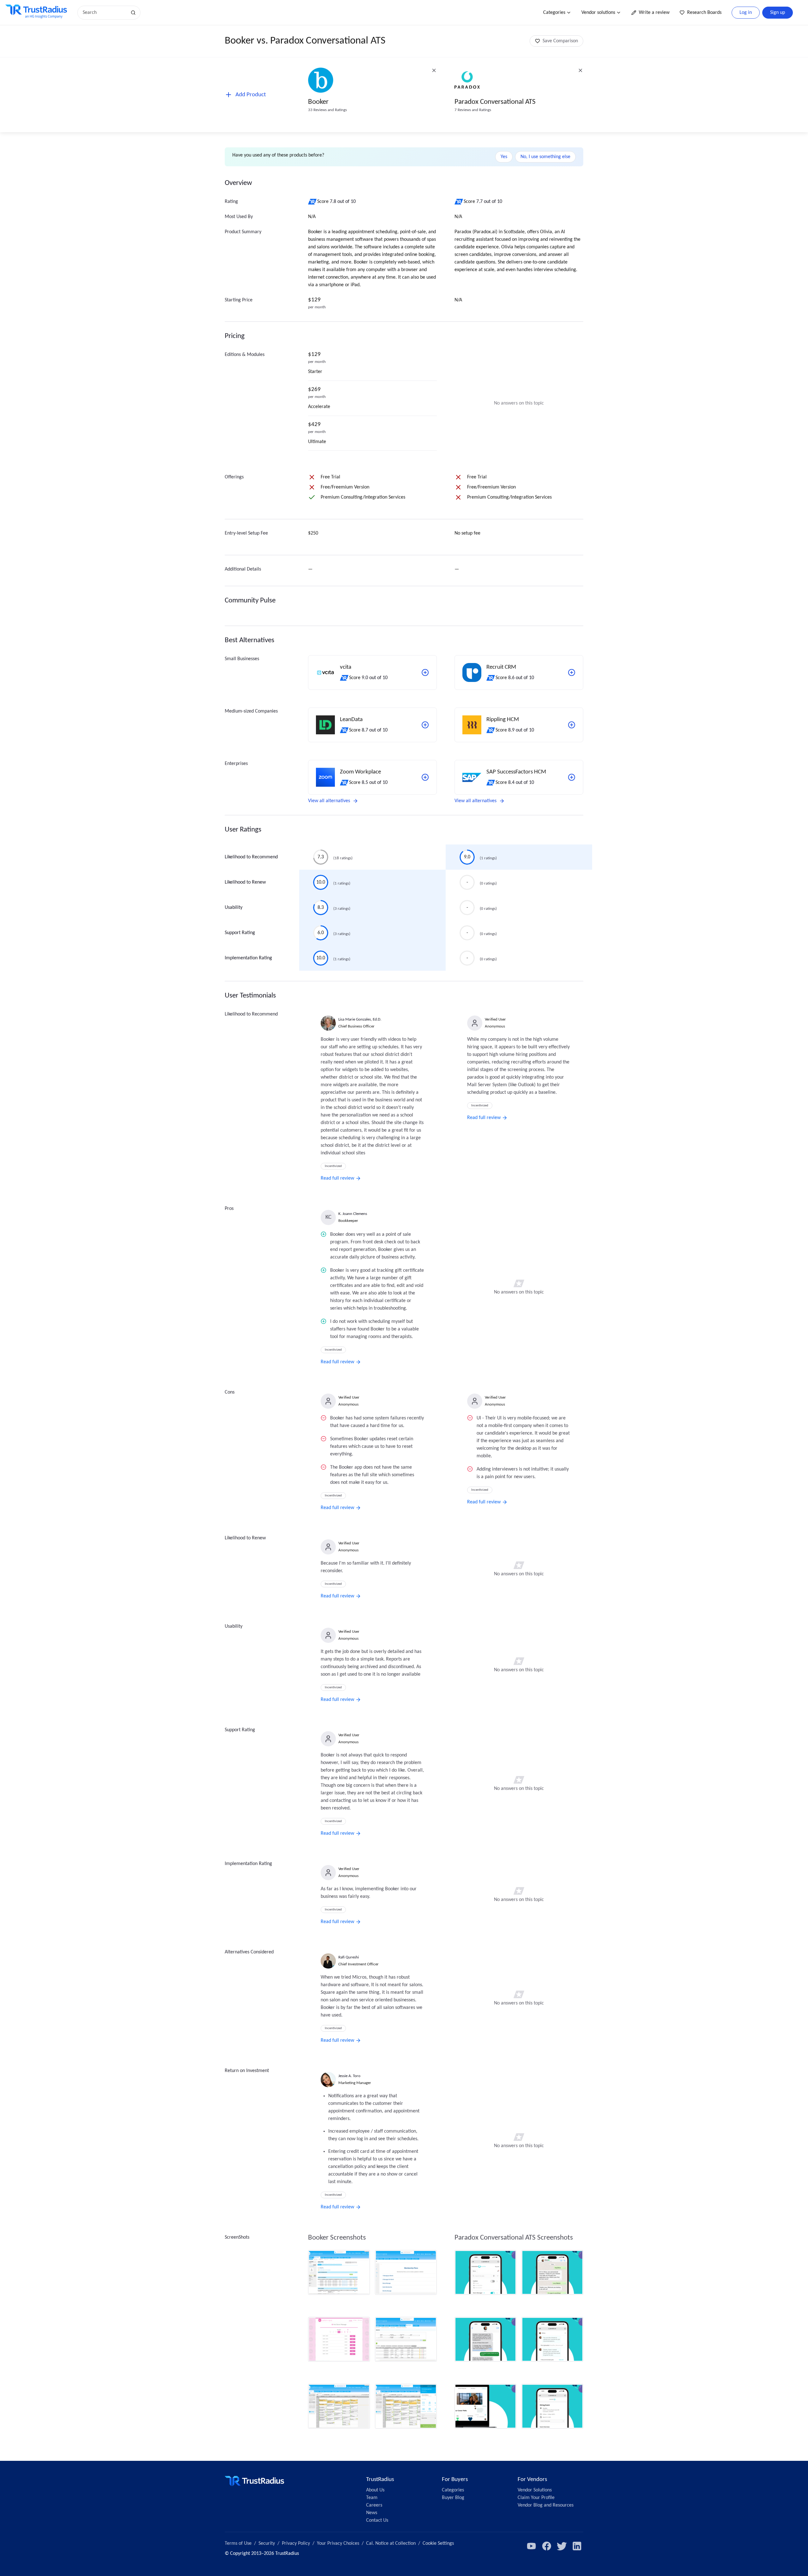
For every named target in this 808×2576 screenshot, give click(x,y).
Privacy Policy (296, 2543)
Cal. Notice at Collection (391, 2543)
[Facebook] (547, 2546)
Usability (234, 908)
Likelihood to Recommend (251, 857)
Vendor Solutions (535, 2490)
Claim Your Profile (536, 2498)
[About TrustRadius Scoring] (313, 202)
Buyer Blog (453, 2498)
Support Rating (240, 933)
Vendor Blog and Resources (546, 2505)
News (372, 2513)
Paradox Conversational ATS (495, 102)
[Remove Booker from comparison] (434, 70)
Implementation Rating (248, 958)
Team (372, 2498)
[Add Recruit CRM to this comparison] (572, 672)
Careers (374, 2505)
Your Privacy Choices (338, 2543)
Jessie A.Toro (349, 2076)
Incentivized (333, 1166)
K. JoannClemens (353, 1214)
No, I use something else (545, 157)
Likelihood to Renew (245, 882)
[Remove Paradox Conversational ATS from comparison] (580, 70)
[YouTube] (532, 2546)
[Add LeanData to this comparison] (425, 725)
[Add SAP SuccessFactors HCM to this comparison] (572, 777)
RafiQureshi (349, 1957)
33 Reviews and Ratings (327, 110)
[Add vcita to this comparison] (425, 672)
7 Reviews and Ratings (473, 110)
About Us (375, 2490)
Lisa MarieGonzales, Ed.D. (360, 1019)
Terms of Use (238, 2543)
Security (267, 2543)
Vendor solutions (598, 13)
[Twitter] (562, 2546)
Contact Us (377, 2520)
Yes (504, 157)
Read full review (337, 1178)
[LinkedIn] (577, 2546)
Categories (554, 13)
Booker (318, 102)
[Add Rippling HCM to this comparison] (572, 725)
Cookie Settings (438, 2543)
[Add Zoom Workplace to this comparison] (425, 777)
